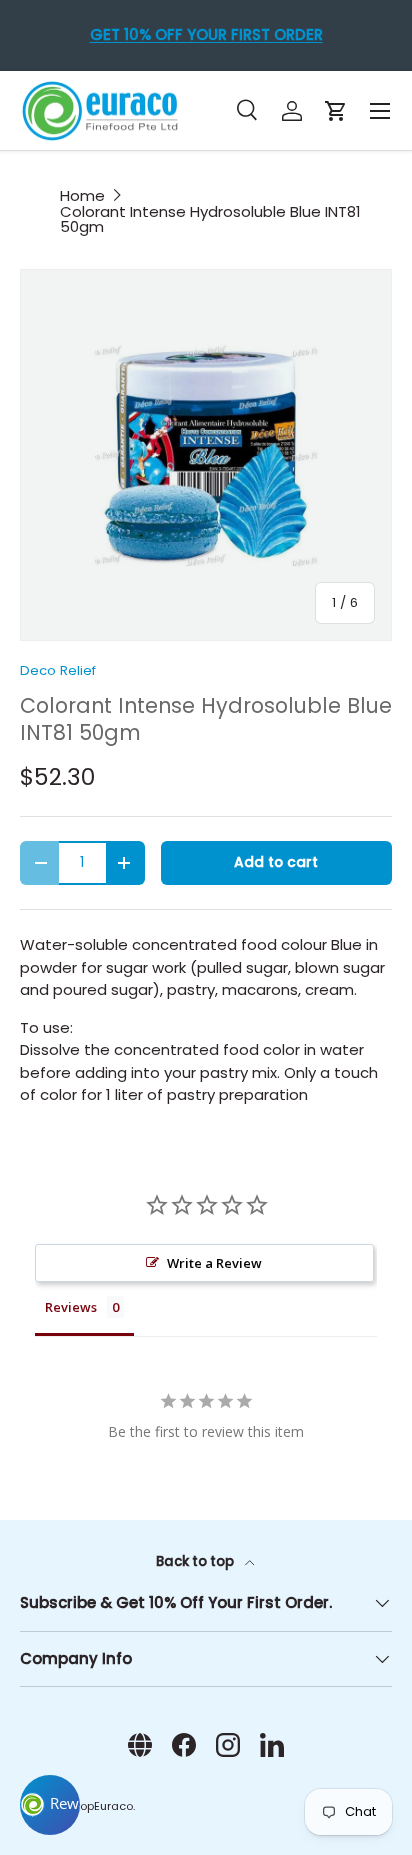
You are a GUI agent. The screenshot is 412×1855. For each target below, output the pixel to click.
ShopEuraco (99, 1806)
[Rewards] (50, 1805)
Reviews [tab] (71, 1307)
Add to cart (276, 862)
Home (82, 195)
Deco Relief (58, 670)
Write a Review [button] (214, 1263)
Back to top (196, 1561)
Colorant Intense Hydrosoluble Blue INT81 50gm (210, 219)
